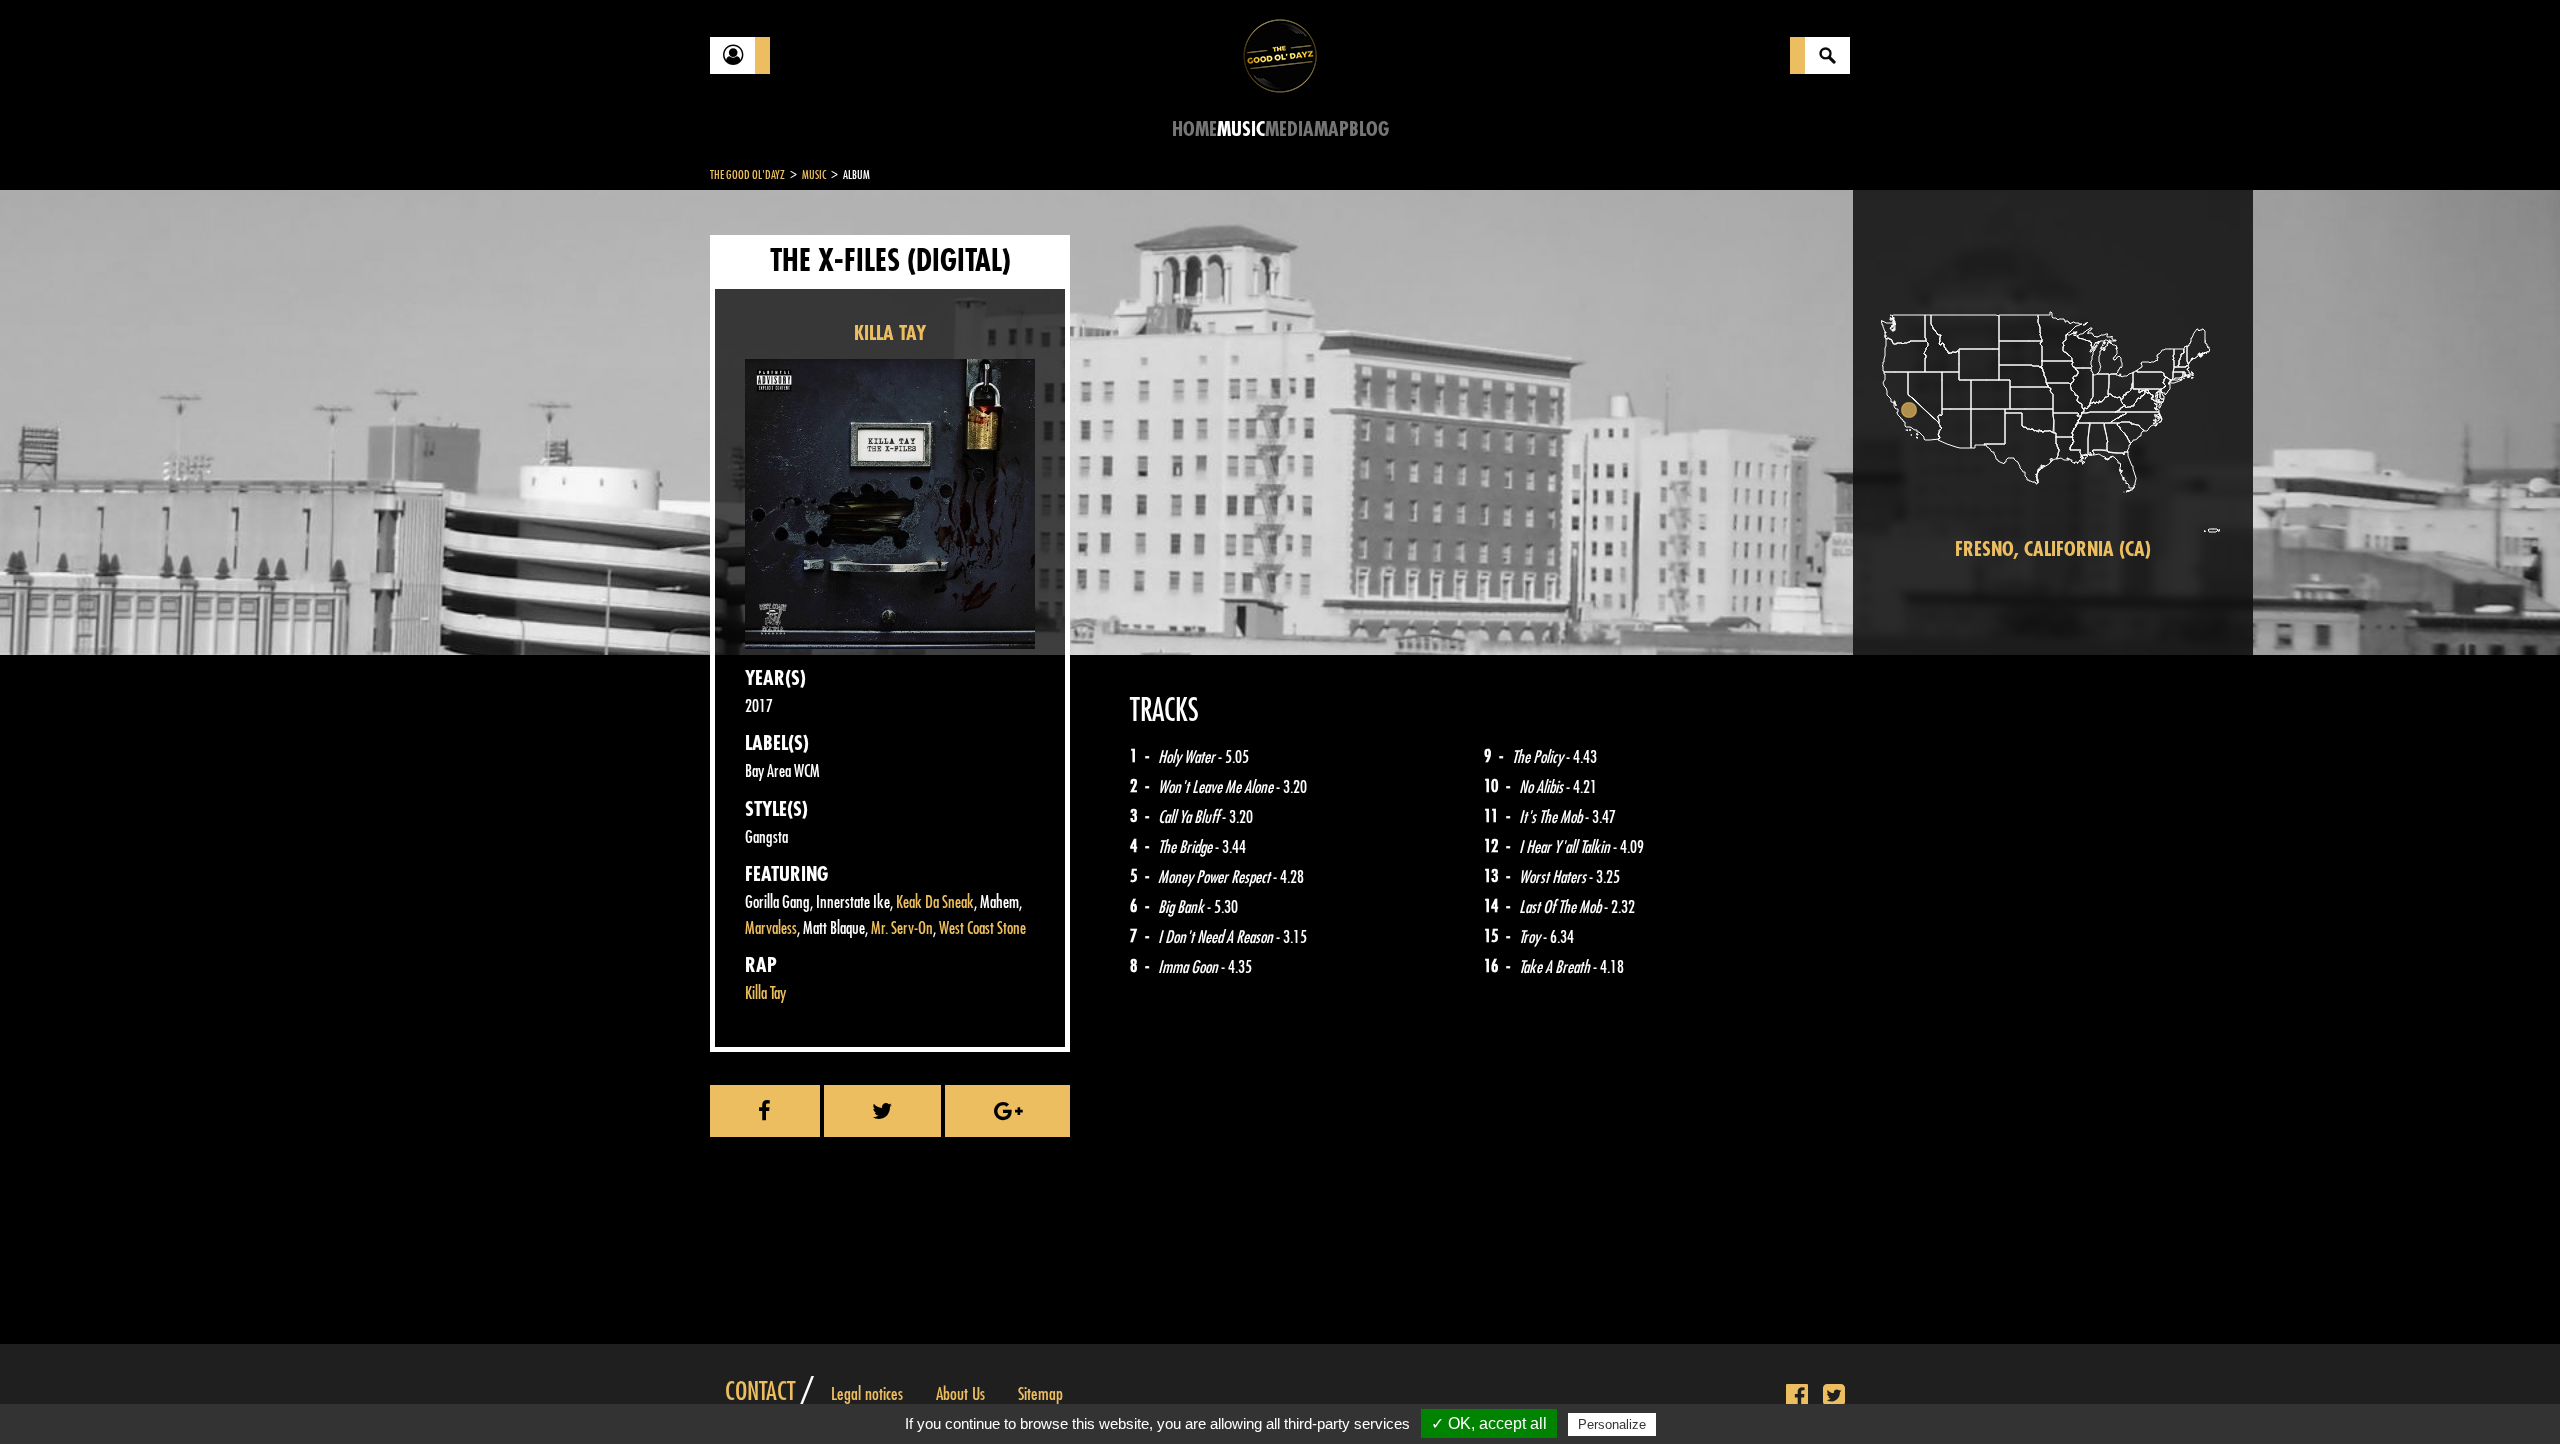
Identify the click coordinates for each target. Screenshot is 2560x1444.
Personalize (1612, 1424)
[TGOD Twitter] (1834, 1396)
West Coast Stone (982, 928)
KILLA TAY (890, 333)
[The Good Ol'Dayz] (1280, 54)
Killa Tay (765, 993)
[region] (2053, 422)
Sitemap (1040, 1394)
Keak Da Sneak (935, 902)
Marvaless (771, 928)
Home (1194, 129)
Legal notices (867, 1394)
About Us (960, 1394)
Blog (1369, 129)
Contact (760, 1392)
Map (1331, 129)
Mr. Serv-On (902, 928)
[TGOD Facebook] (1797, 1396)
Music (1241, 129)
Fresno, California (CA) (2053, 549)
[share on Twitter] (883, 1111)
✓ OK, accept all (1489, 1423)
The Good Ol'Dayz (747, 175)
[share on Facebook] (765, 1111)
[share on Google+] (1007, 1111)
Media (1289, 129)
